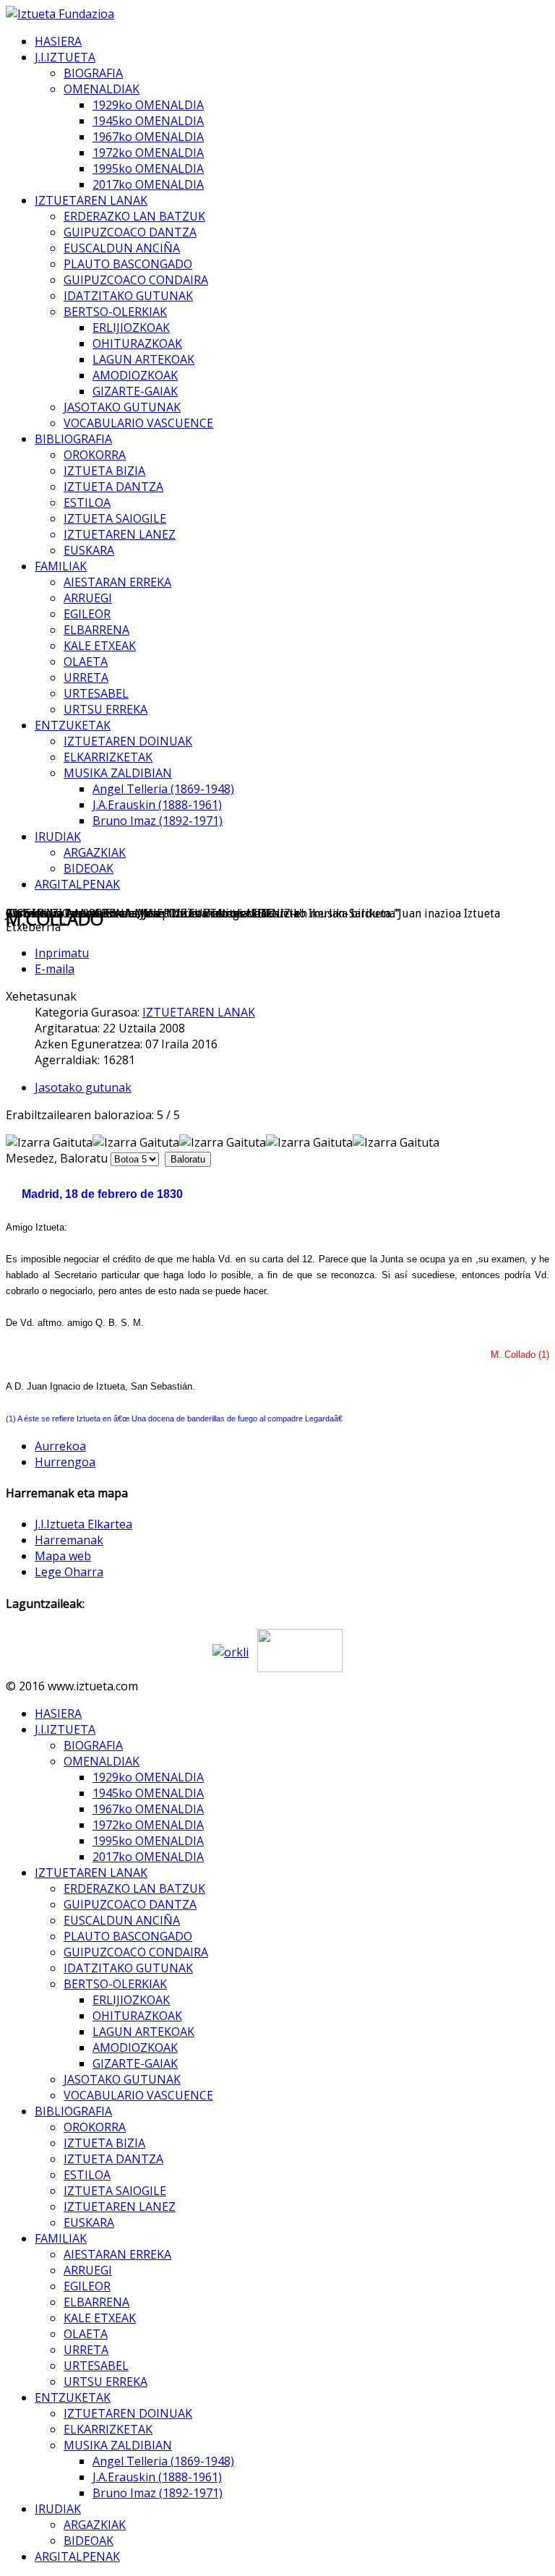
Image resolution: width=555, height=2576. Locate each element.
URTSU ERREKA (106, 709)
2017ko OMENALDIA (148, 184)
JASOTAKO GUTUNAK (122, 407)
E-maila (55, 969)
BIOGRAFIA (93, 73)
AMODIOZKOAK (135, 375)
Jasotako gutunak (83, 1087)
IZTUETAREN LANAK (91, 200)
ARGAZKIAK (95, 852)
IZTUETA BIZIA (104, 471)
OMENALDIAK (102, 89)
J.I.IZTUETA (65, 57)
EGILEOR (87, 614)
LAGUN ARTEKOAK (143, 359)
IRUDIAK (58, 836)
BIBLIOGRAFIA (73, 439)
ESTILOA (87, 502)
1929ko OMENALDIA (148, 105)
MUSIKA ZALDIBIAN (118, 773)
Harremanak (69, 1540)
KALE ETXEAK (100, 646)
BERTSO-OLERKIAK (115, 312)
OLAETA (86, 662)
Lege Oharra (69, 1572)
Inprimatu (62, 953)
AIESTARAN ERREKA (117, 582)
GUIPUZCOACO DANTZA (130, 232)
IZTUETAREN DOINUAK (128, 741)
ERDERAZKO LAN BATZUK (134, 216)
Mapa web (63, 1556)
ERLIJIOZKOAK (131, 328)
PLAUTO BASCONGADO (128, 264)
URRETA (86, 677)
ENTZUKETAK (73, 725)
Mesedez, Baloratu (57, 1158)
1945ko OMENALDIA (148, 121)
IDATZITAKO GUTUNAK (128, 296)
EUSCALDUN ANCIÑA (122, 248)
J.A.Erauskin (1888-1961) (157, 805)
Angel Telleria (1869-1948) (163, 789)
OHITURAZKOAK (137, 343)
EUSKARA (89, 550)
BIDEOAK (89, 868)
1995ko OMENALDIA (148, 168)
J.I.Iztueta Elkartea (83, 1524)
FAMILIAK (61, 566)
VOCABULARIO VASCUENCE (138, 423)
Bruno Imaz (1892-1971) (158, 821)
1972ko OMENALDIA (148, 153)
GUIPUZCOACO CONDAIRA (136, 280)
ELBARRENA (96, 630)
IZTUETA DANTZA (113, 487)
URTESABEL (96, 693)
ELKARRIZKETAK (108, 757)
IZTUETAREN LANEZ (120, 534)
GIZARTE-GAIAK (135, 391)
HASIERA (58, 41)
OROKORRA (95, 455)
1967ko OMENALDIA (148, 137)
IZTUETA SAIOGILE (115, 518)
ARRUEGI (88, 598)
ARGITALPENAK (77, 884)
